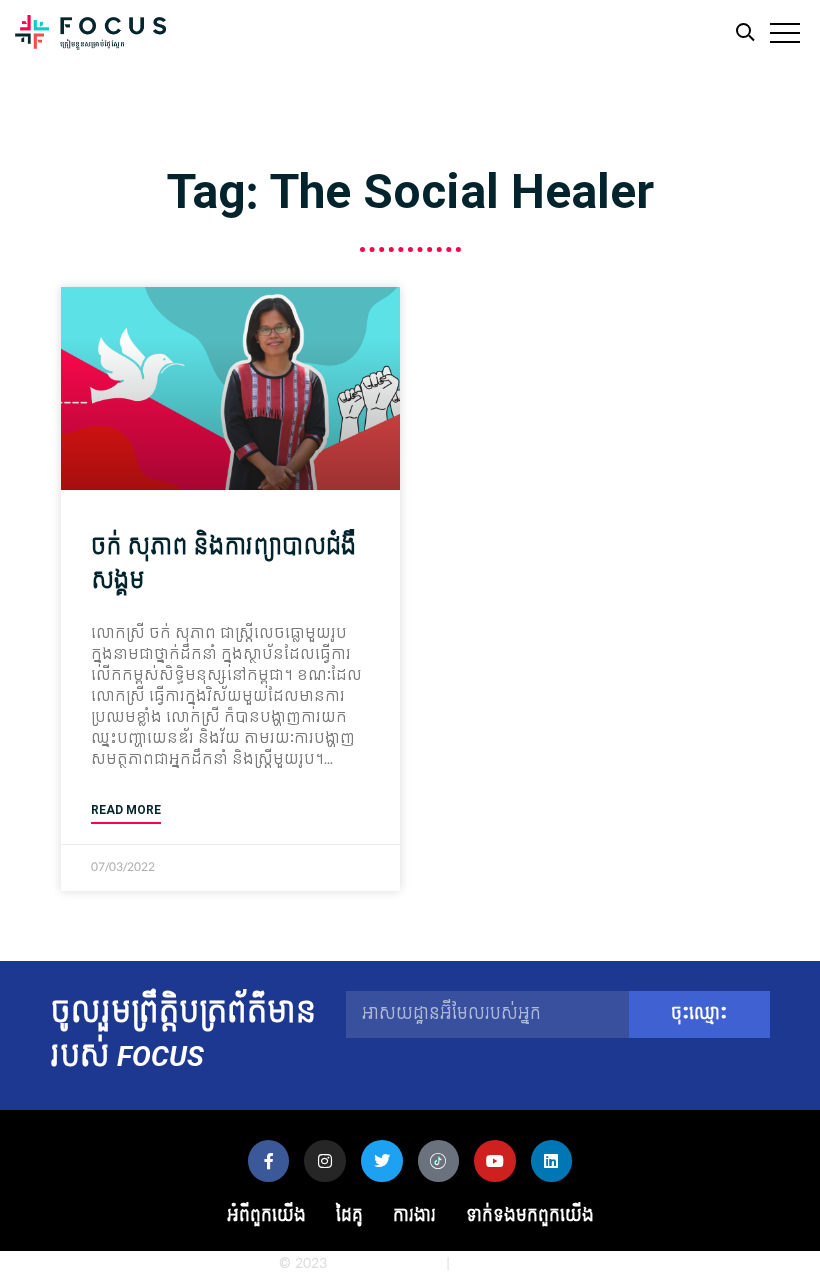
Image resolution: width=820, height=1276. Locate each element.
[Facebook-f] (269, 1161)
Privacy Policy (497, 1263)
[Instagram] (325, 1161)
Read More (126, 810)
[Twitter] (382, 1161)
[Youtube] (495, 1161)
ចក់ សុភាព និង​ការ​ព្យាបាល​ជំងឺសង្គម (223, 564)
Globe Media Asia (386, 1263)
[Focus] (90, 37)
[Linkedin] (552, 1161)
